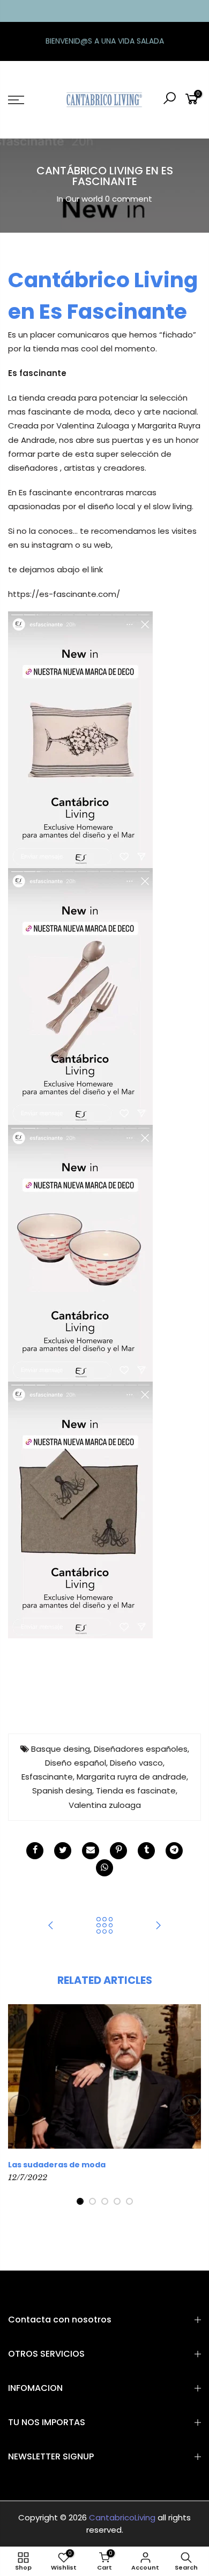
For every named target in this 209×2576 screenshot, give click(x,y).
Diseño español (76, 1763)
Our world (84, 199)
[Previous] (19, 2105)
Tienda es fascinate (136, 1791)
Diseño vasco (136, 1763)
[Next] (190, 2105)
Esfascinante (47, 1777)
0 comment (129, 199)
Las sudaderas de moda (57, 2165)
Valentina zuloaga (105, 1805)
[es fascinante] (80, 739)
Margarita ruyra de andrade (132, 1777)
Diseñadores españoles (141, 1749)
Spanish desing (62, 1791)
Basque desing (61, 1749)
